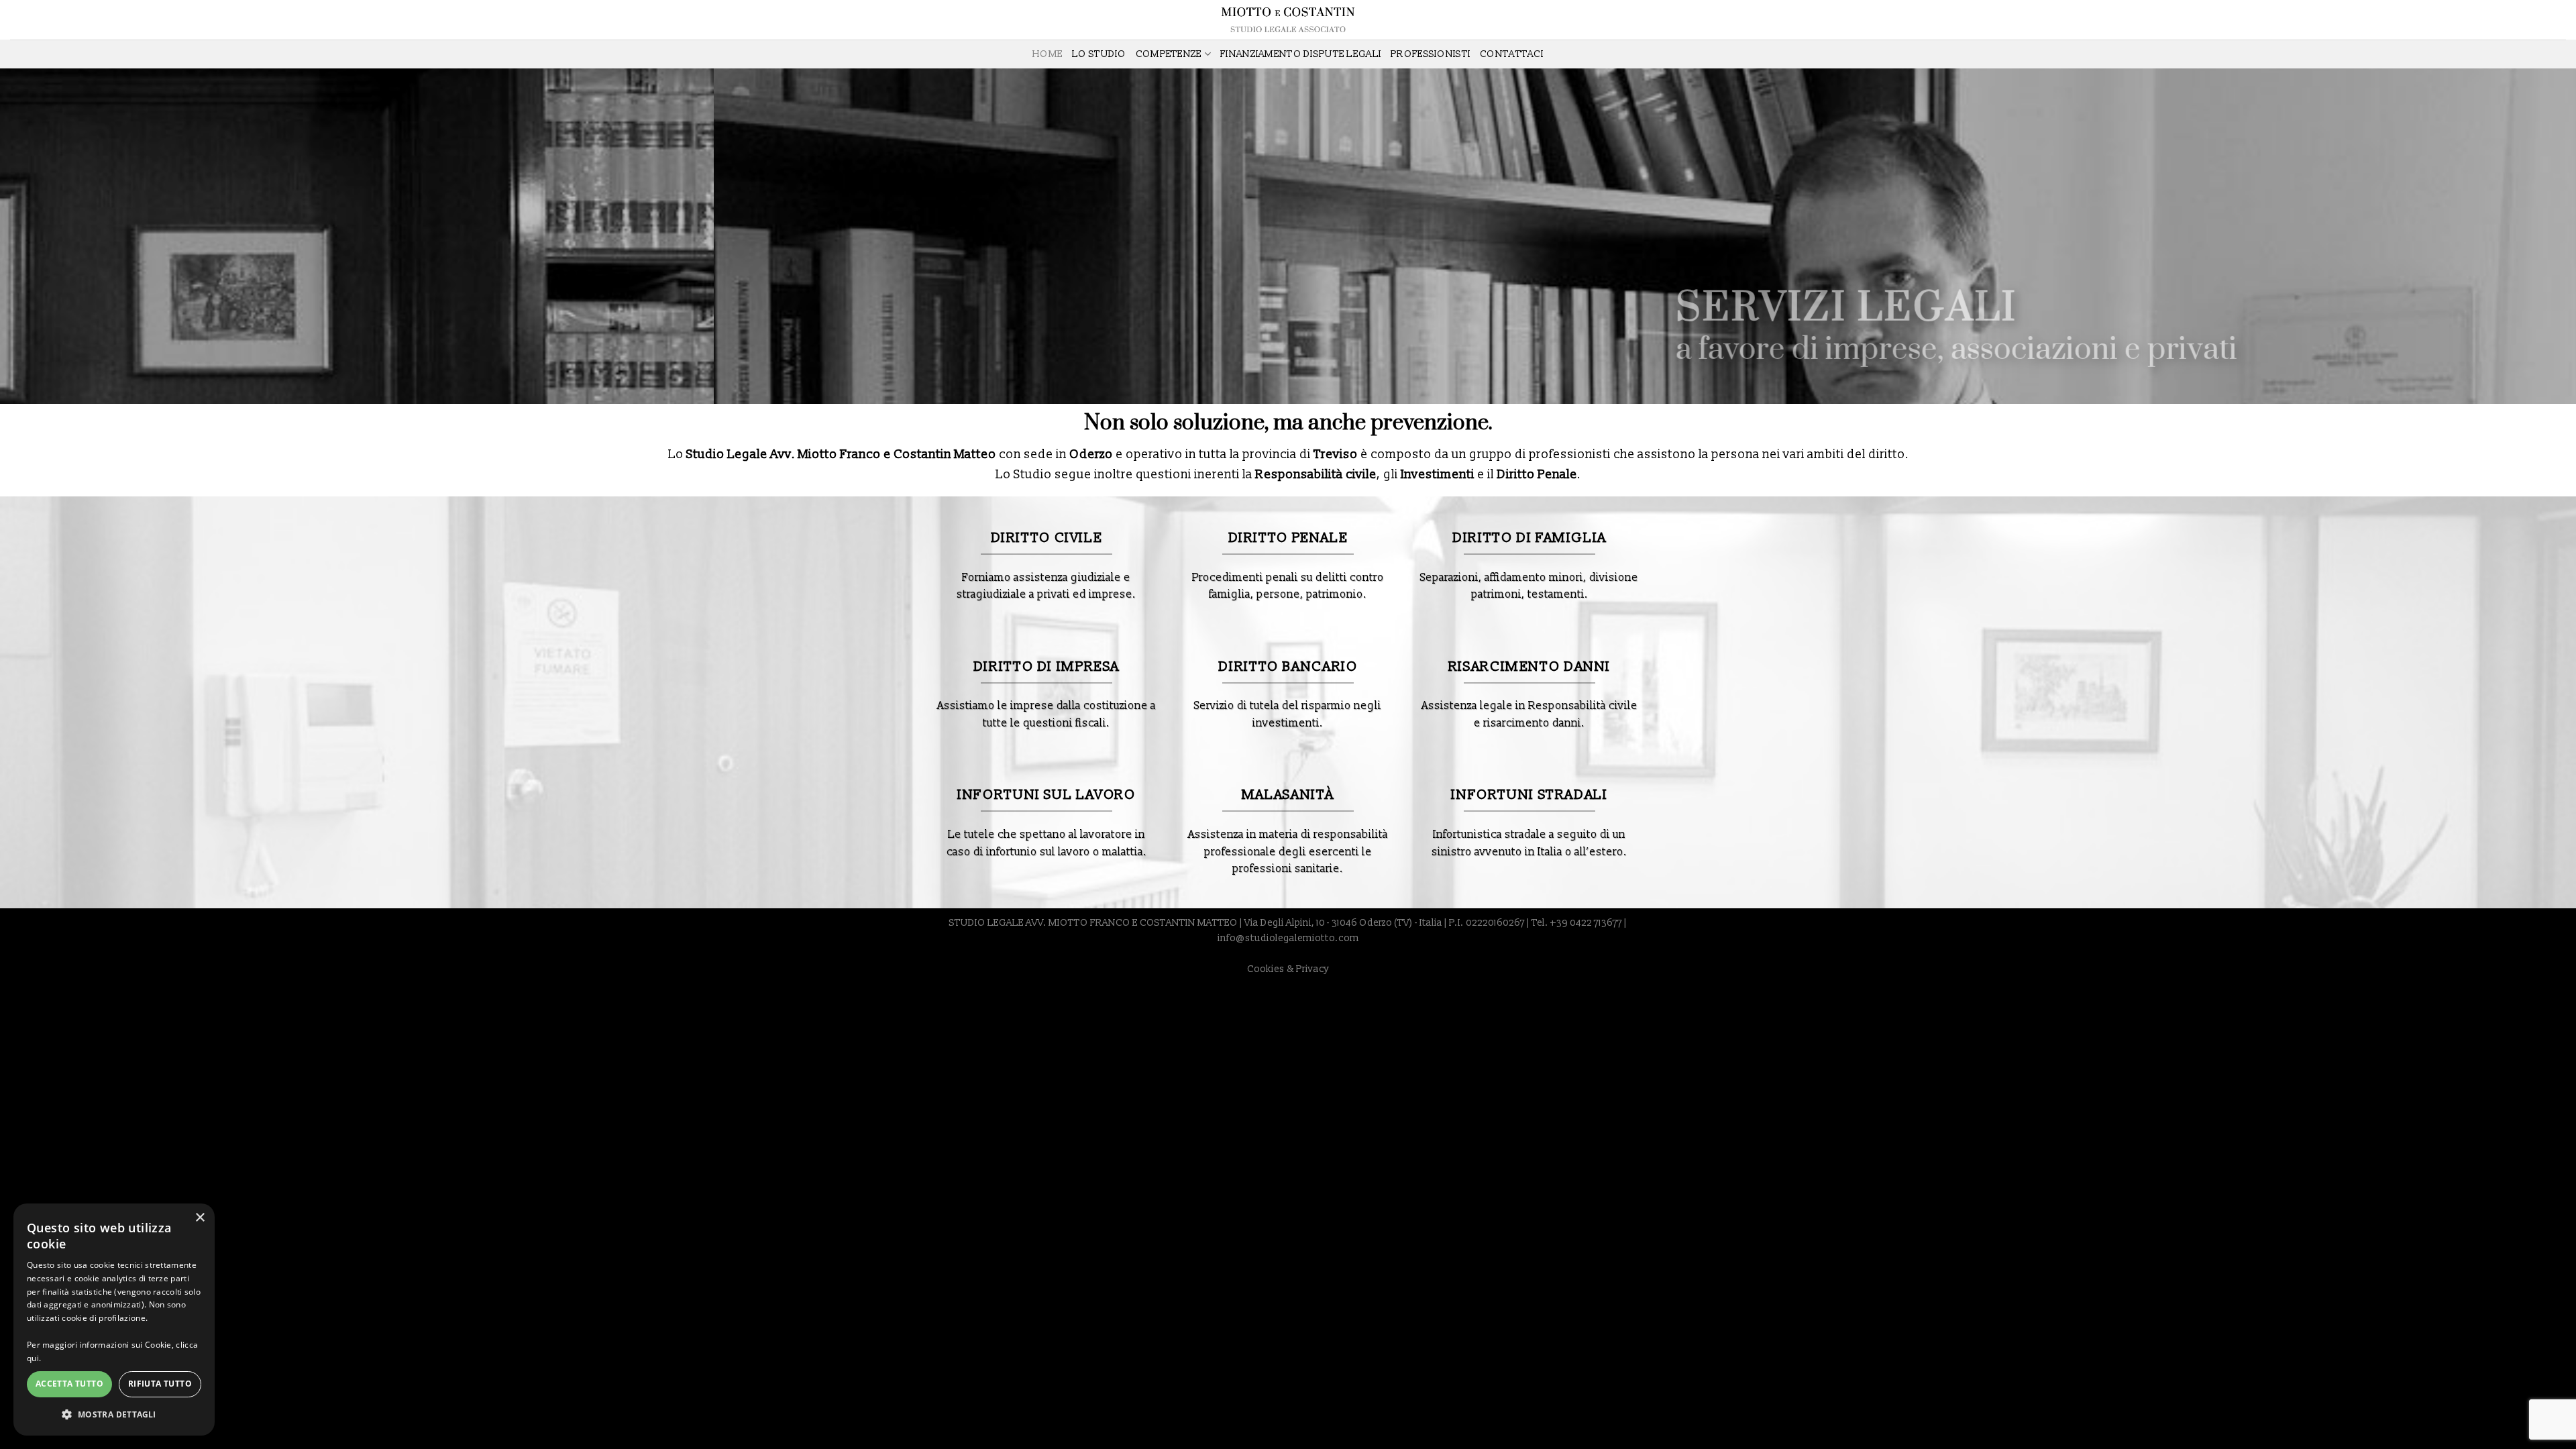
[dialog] (114, 1320)
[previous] (68, 236)
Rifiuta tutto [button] (160, 1384)
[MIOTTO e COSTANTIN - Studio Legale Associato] (1288, 20)
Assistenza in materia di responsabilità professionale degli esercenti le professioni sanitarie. (1288, 852)
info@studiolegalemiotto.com (1288, 938)
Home (1048, 54)
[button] (114, 1414)
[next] (2508, 236)
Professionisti (1431, 54)
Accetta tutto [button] (69, 1384)
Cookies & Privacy (1288, 969)
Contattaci (1512, 54)
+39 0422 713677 (1586, 923)
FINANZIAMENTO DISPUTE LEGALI (1301, 54)
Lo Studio (1099, 54)
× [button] (200, 1218)
